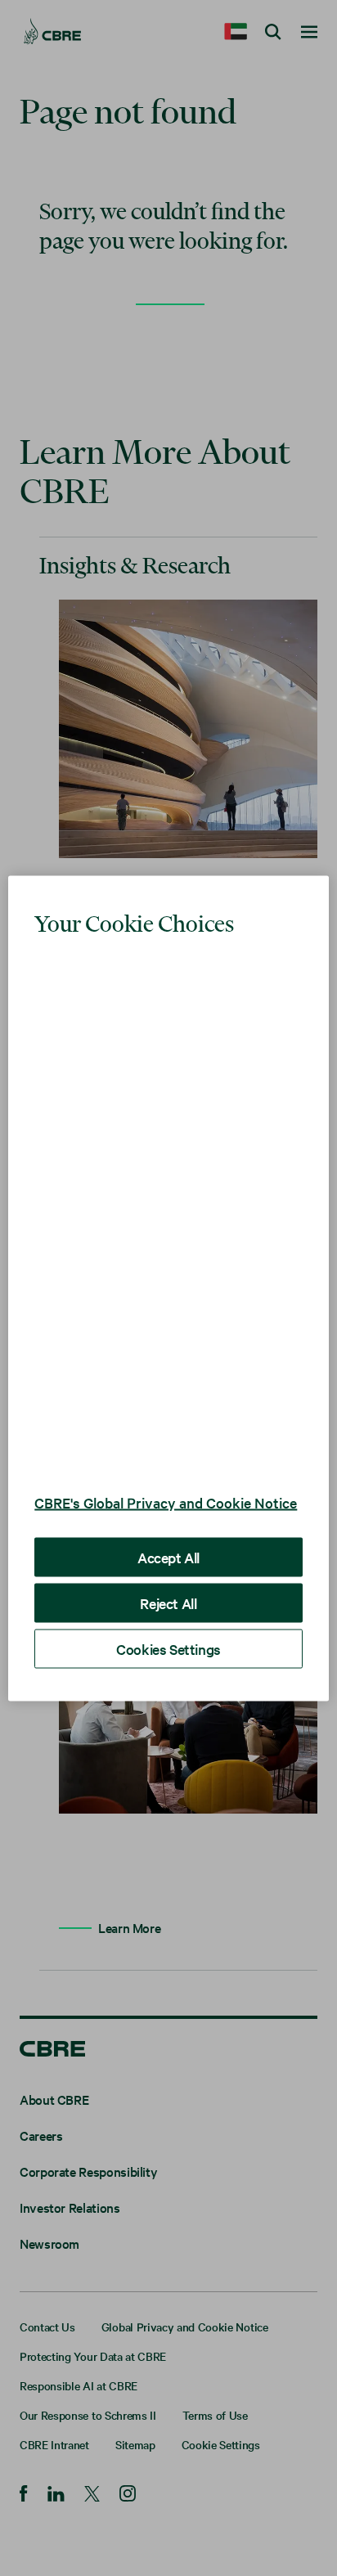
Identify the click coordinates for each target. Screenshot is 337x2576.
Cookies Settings (168, 1670)
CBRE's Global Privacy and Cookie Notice (143, 1514)
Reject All (168, 1624)
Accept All (168, 1578)
